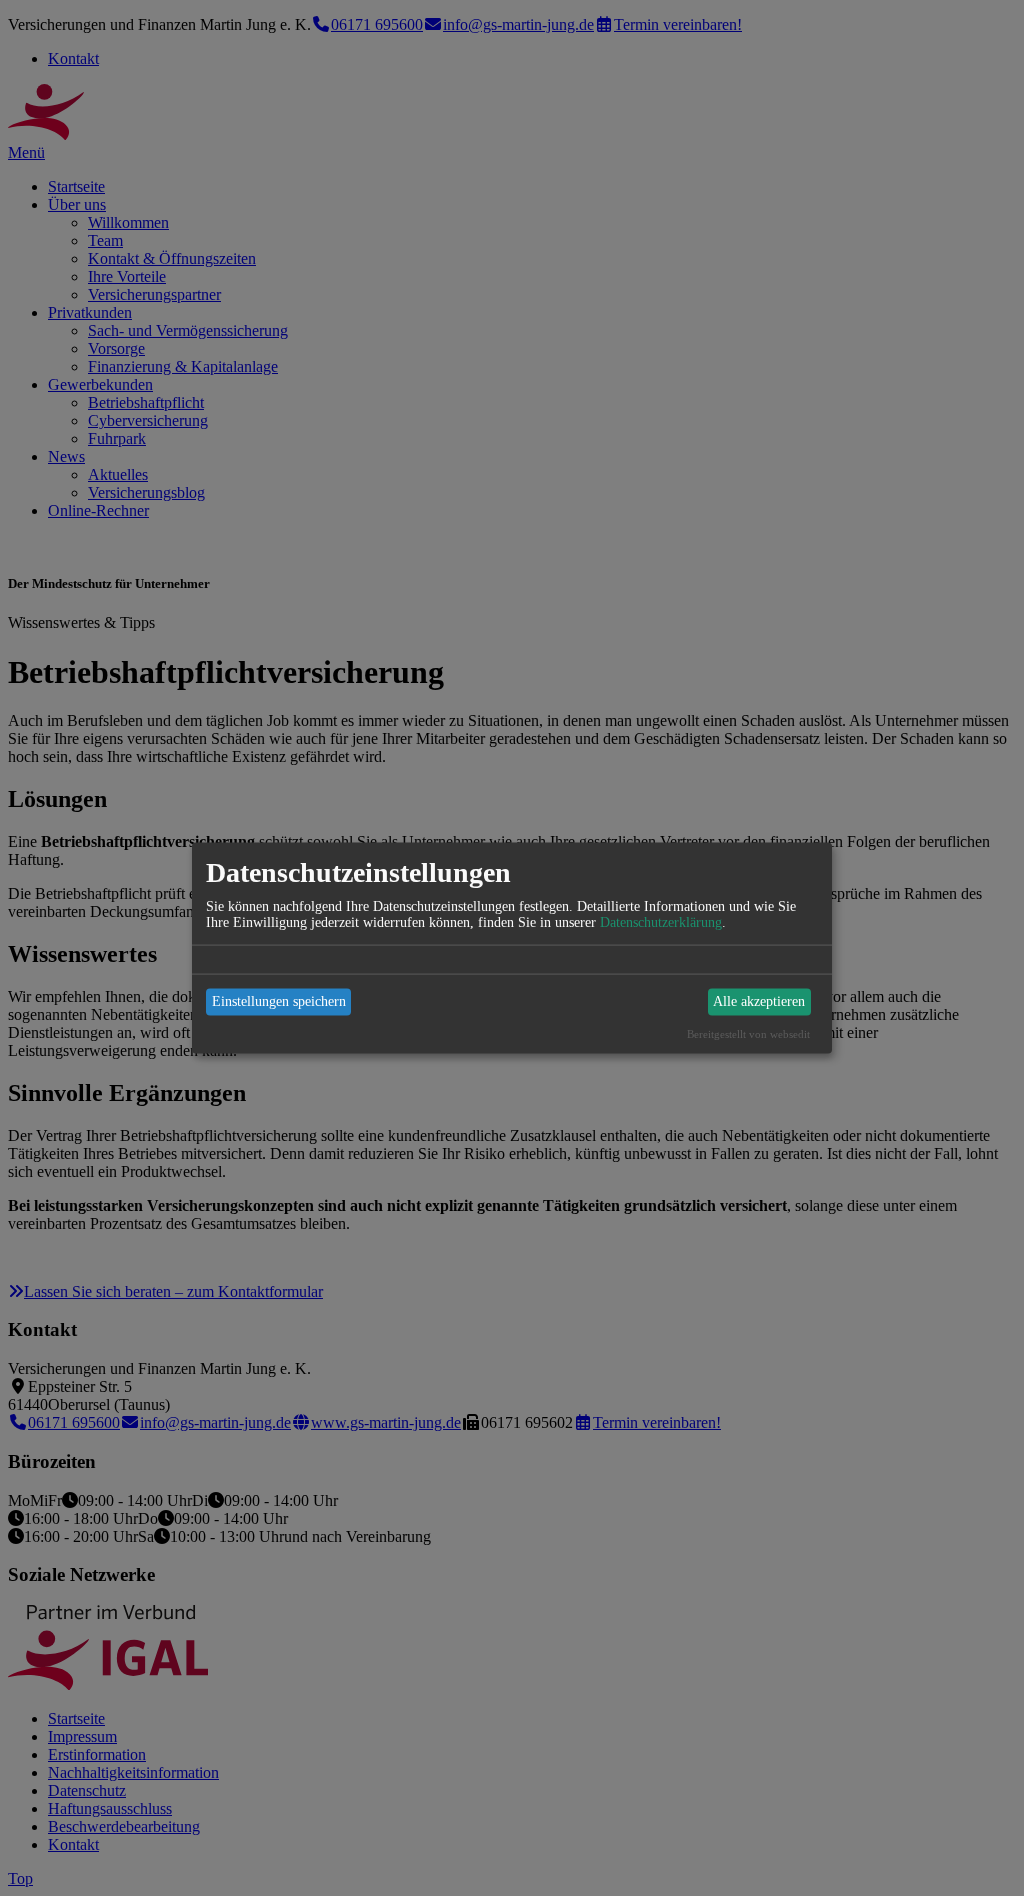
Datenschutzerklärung (661, 921)
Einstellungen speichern (279, 1001)
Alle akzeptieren (759, 1001)
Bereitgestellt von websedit (748, 1033)
